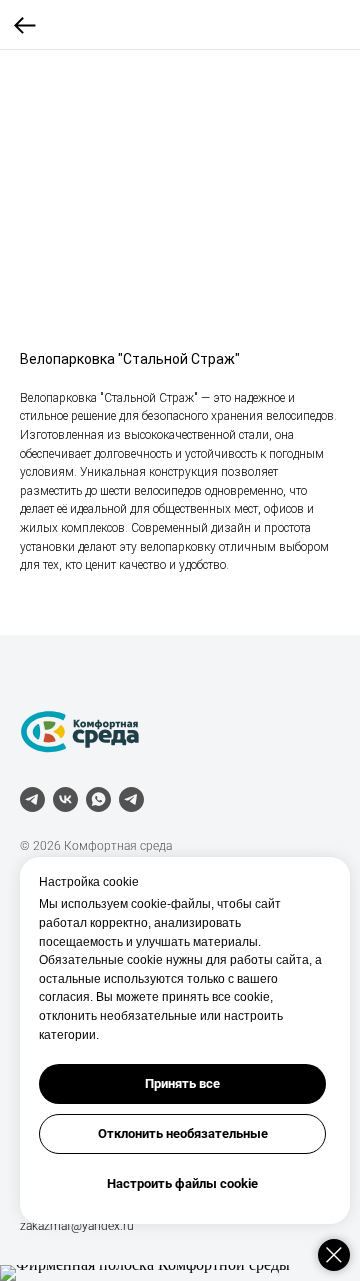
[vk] (65, 799)
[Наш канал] (131, 799)
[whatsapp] (98, 799)
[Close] (334, 1255)
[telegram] (32, 799)
